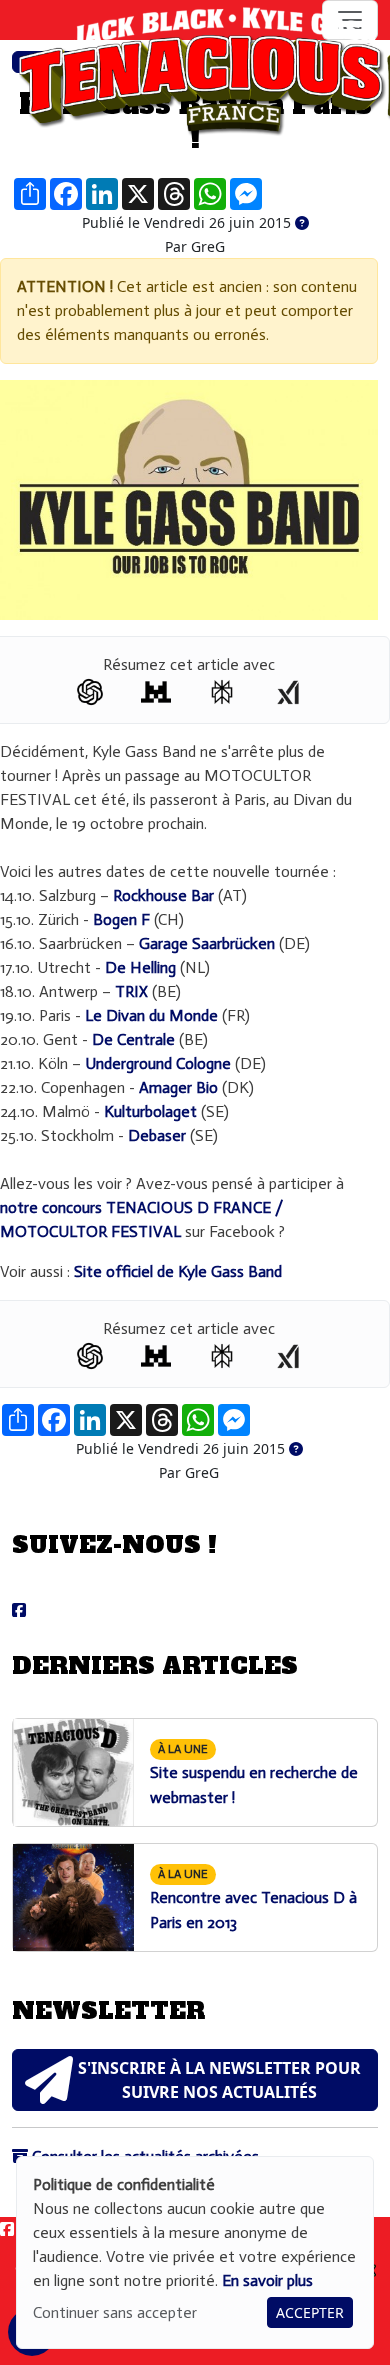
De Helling (140, 967)
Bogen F (121, 919)
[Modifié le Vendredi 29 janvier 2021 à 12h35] (302, 223)
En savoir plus (267, 2280)
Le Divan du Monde (151, 1015)
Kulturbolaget (150, 1111)
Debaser (157, 1135)
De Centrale (133, 1039)
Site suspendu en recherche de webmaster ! (254, 1774)
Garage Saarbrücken (207, 943)
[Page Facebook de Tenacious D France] (19, 1610)
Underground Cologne (158, 1063)
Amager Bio (178, 1087)
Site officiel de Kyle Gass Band (178, 1271)
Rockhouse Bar (163, 895)
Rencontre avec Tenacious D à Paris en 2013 (253, 1899)
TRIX (131, 991)
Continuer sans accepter (115, 2312)
